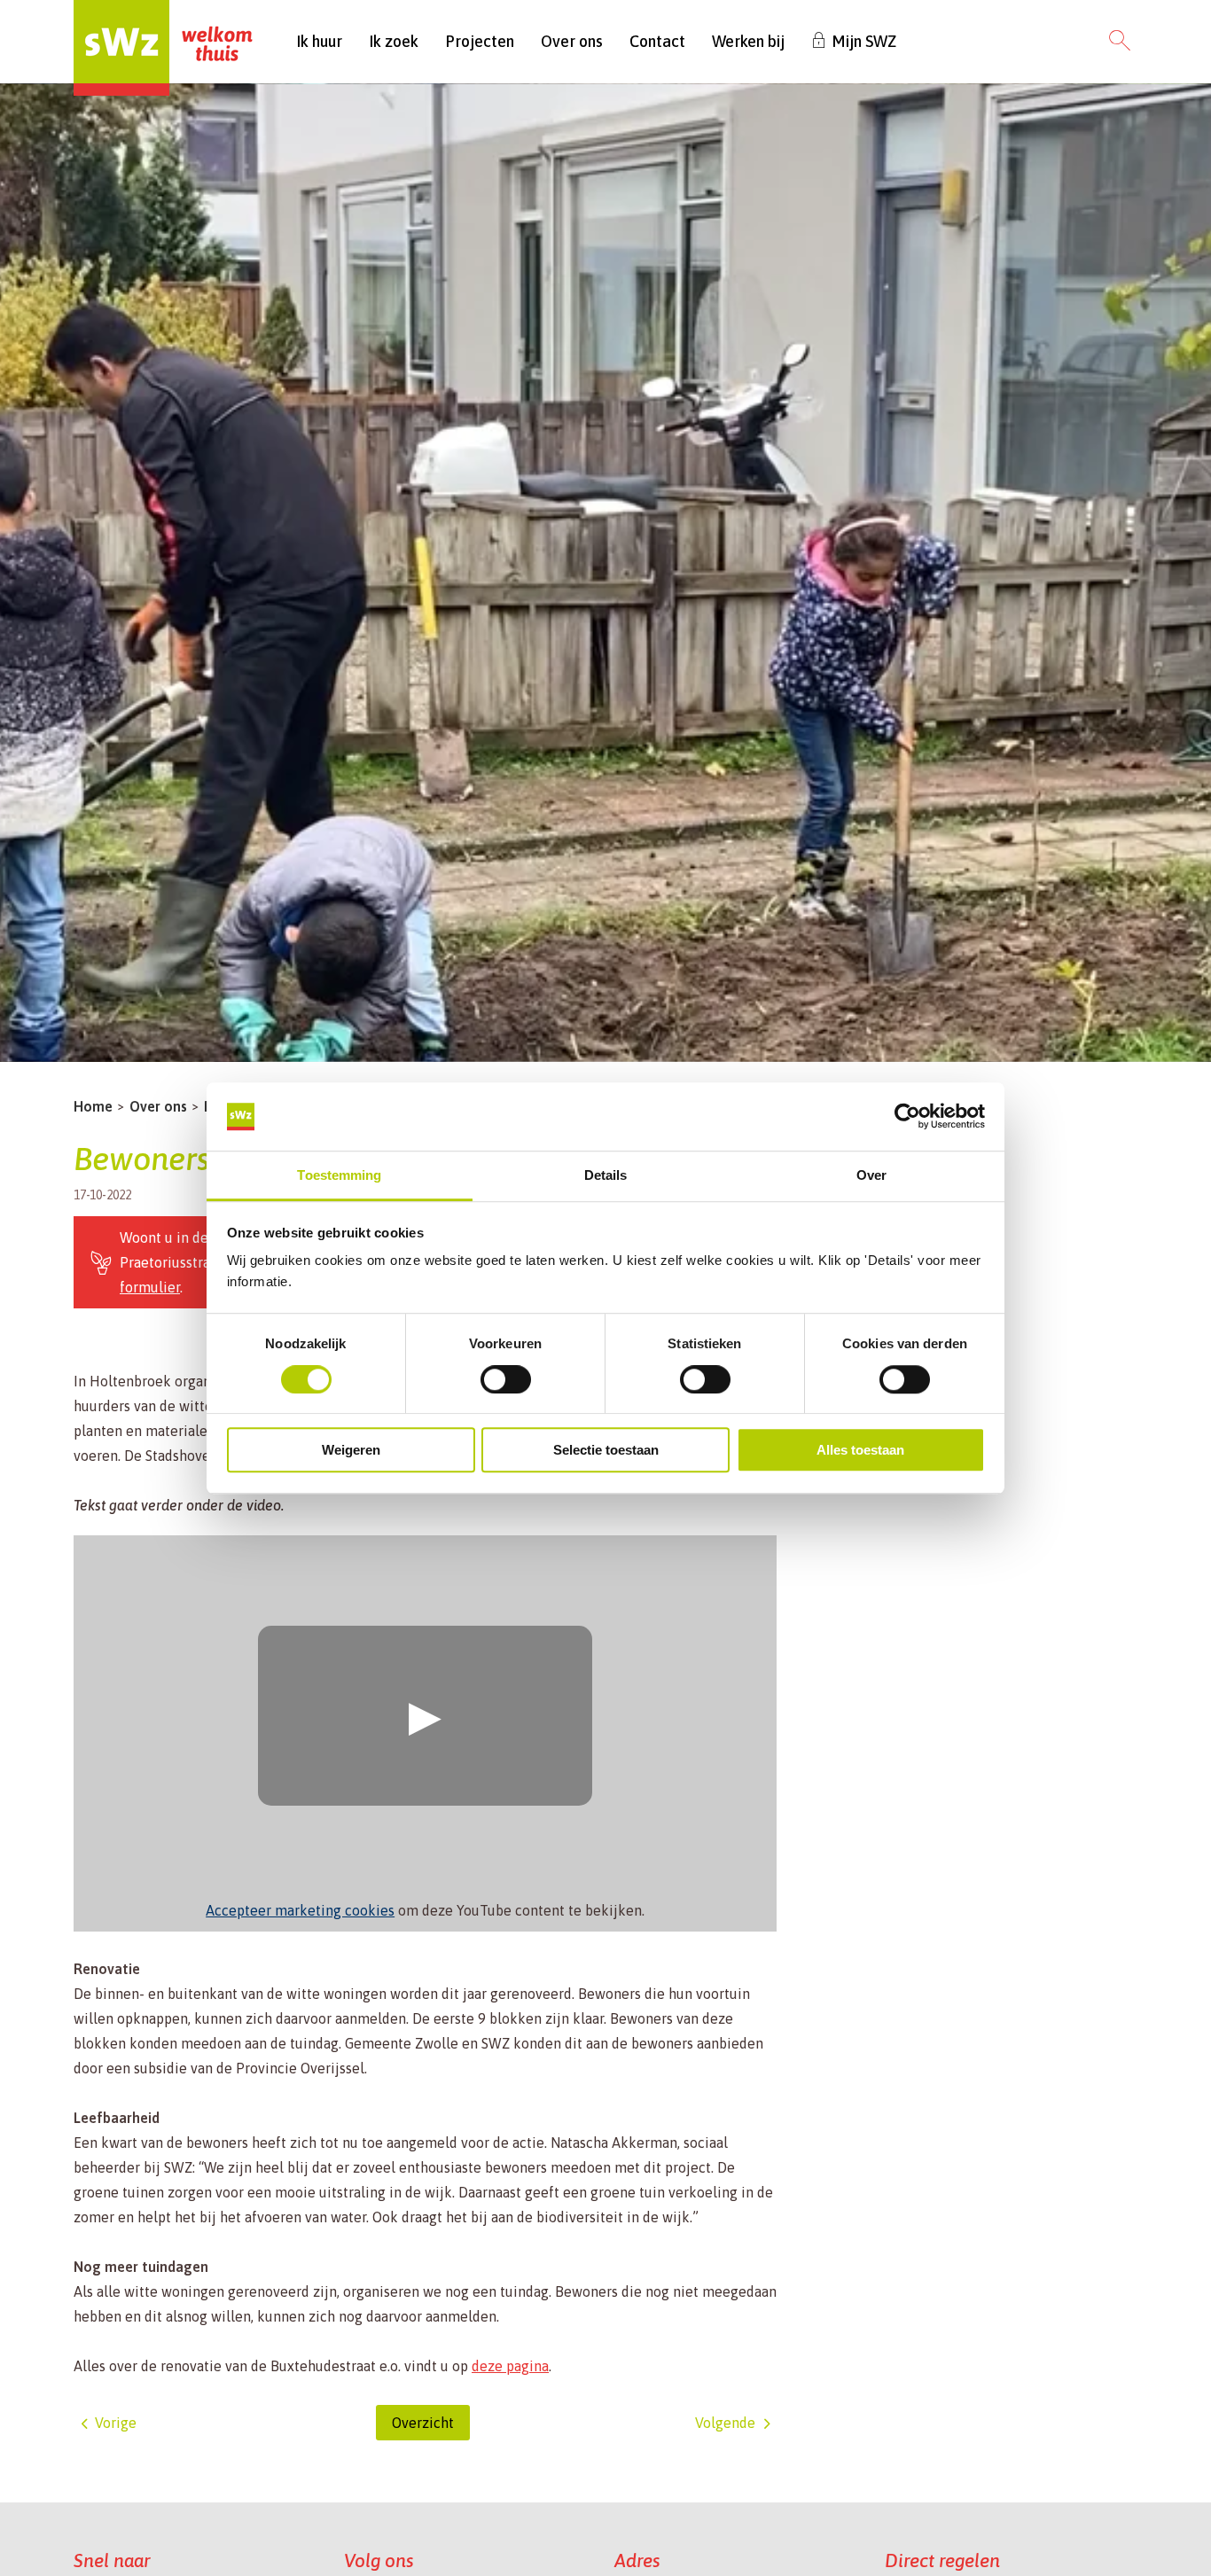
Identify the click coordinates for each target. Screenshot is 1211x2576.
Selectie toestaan (606, 1450)
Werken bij (748, 41)
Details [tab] (606, 1175)
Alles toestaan (860, 1450)
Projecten (480, 41)
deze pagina (510, 2366)
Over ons (572, 41)
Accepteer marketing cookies (300, 1910)
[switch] (506, 1379)
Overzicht (423, 2423)
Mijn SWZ (864, 41)
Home (93, 1106)
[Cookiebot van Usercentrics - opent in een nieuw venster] (907, 1117)
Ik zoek (394, 41)
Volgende (725, 2423)
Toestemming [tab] (339, 1175)
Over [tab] (871, 1175)
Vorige (116, 2423)
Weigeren (351, 1450)
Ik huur (319, 41)
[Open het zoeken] (1120, 42)
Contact (657, 41)
